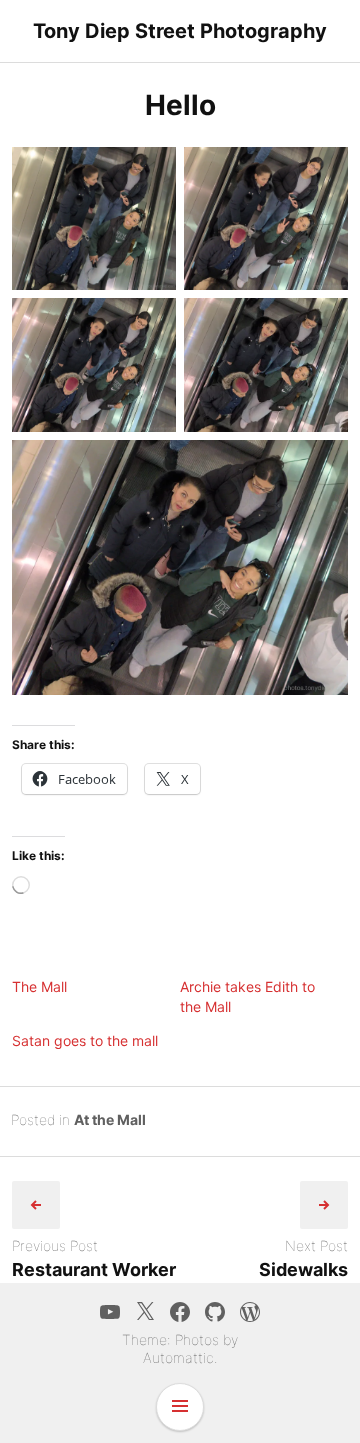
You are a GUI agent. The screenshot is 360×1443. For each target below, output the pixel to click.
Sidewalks (303, 1269)
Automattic (178, 1357)
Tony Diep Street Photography (180, 31)
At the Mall (110, 1119)
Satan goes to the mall (85, 1040)
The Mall (39, 986)
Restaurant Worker (94, 1269)
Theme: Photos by (180, 1339)
